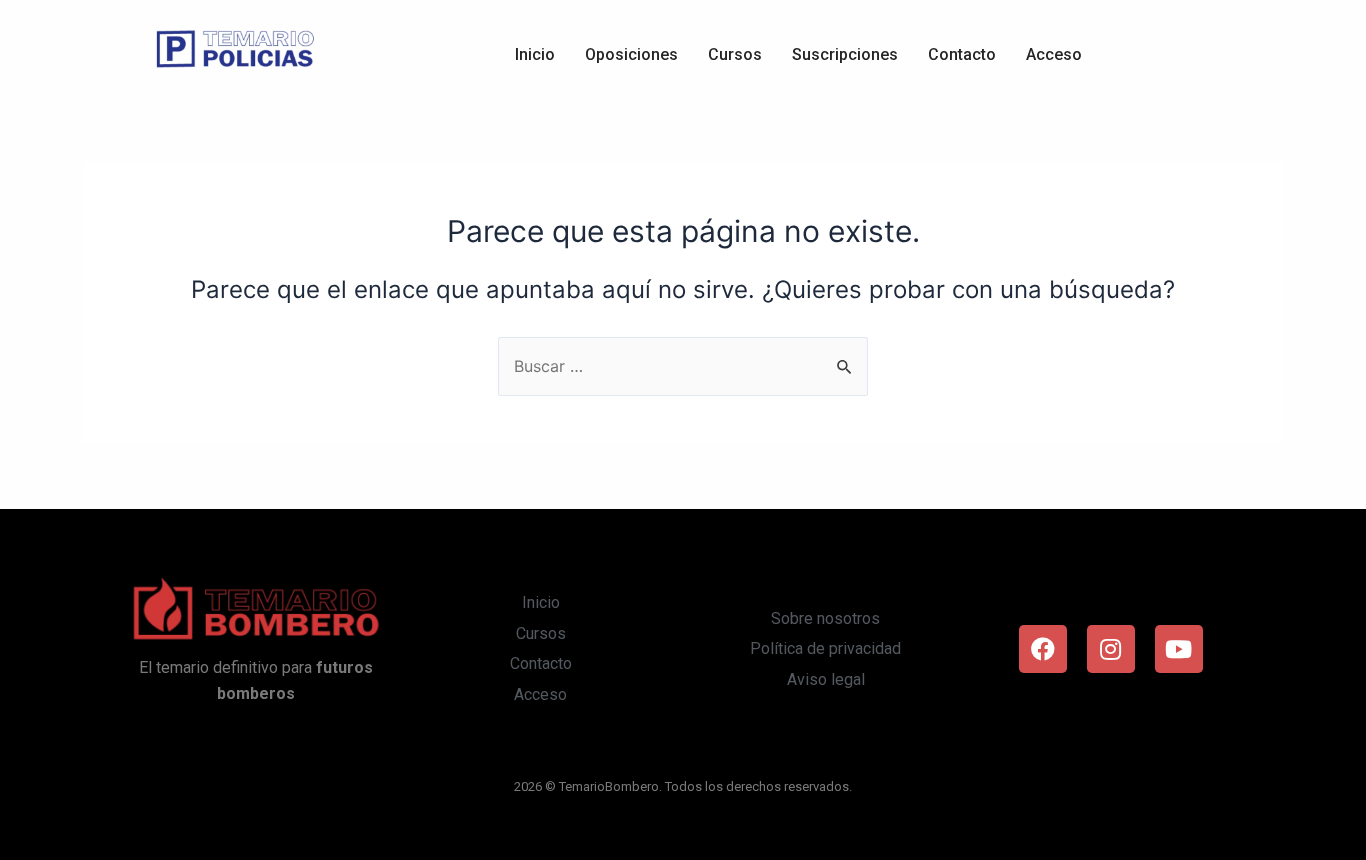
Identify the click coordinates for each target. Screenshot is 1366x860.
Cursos (735, 54)
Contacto (962, 54)
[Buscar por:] (683, 366)
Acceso (1054, 54)
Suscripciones (845, 54)
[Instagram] (1111, 649)
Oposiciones (631, 54)
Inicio (535, 54)
